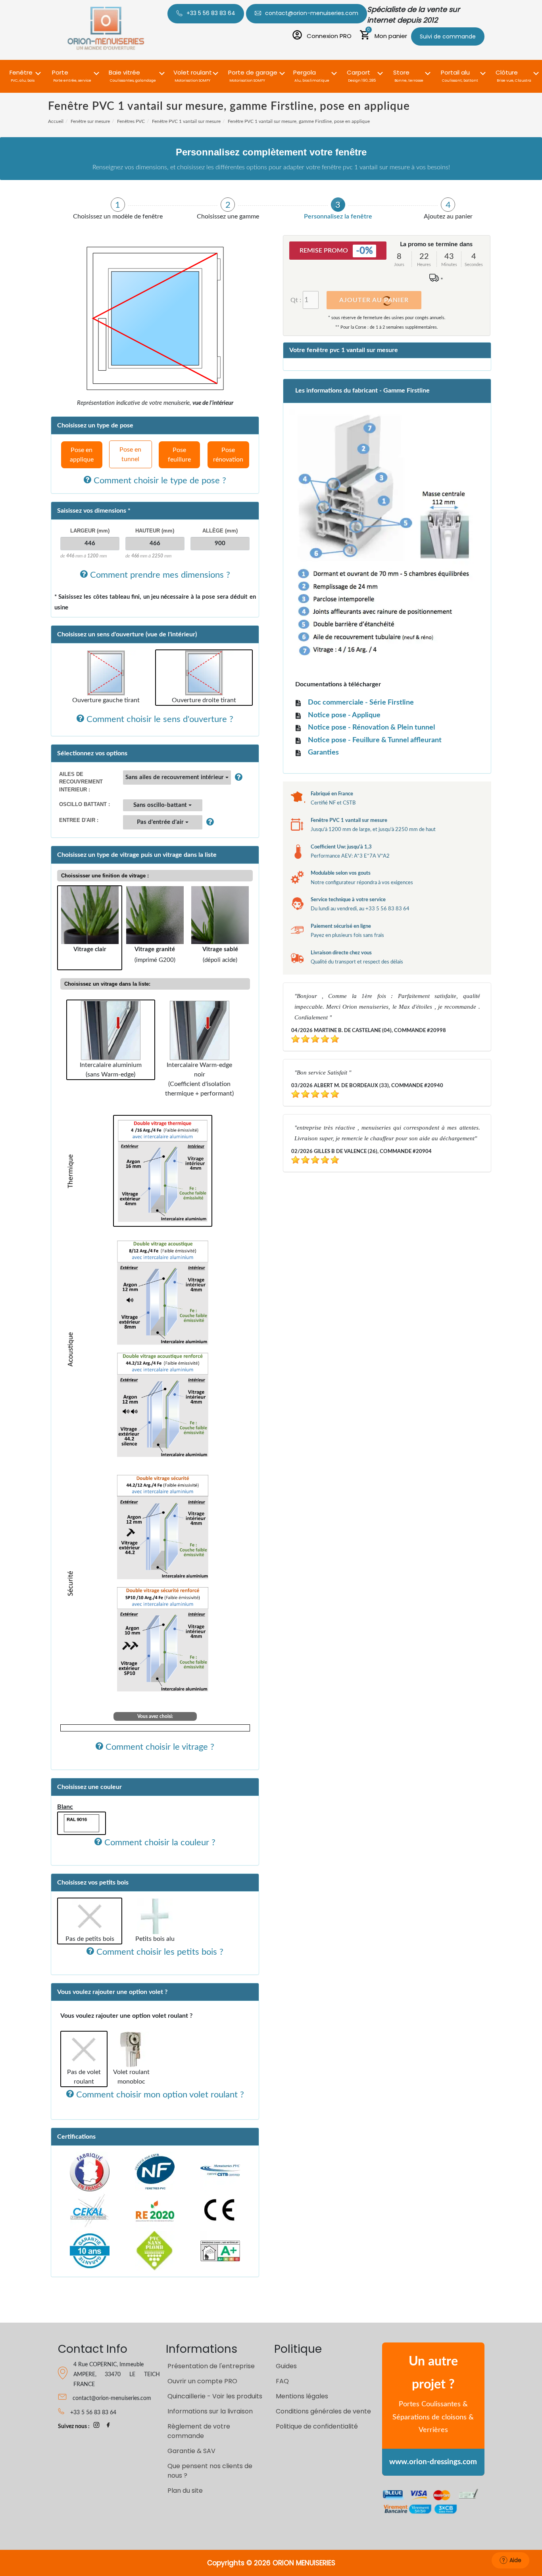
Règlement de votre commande (199, 2431)
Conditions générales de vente (323, 2411)
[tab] (118, 209)
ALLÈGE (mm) (220, 531)
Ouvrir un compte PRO (202, 2381)
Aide (515, 2560)
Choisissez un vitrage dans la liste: (107, 984)
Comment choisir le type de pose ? (159, 481)
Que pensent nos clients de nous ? (210, 2471)
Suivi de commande (448, 36)
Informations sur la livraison (210, 2411)
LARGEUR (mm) (90, 531)
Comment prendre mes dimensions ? (159, 575)
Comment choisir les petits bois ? (159, 1952)
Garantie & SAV (191, 2451)
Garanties (323, 753)
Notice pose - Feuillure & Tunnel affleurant (375, 740)
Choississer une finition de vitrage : (105, 876)
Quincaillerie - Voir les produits (215, 2396)
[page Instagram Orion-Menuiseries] (96, 2427)
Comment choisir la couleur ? (159, 1842)
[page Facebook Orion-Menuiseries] (108, 2427)
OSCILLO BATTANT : (85, 804)
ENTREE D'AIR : (79, 820)
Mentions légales (302, 2396)
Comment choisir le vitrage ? (159, 1747)
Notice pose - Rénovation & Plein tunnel (371, 728)
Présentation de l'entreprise (211, 2366)
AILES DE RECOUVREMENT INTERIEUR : (81, 782)
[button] (23, 72)
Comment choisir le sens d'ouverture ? (159, 719)
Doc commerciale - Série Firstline (361, 703)
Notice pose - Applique (344, 715)
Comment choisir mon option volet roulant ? (159, 2095)
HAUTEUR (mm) (155, 531)
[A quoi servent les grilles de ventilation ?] (208, 822)
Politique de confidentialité (317, 2426)
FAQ (282, 2381)
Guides (286, 2366)
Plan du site (185, 2491)
